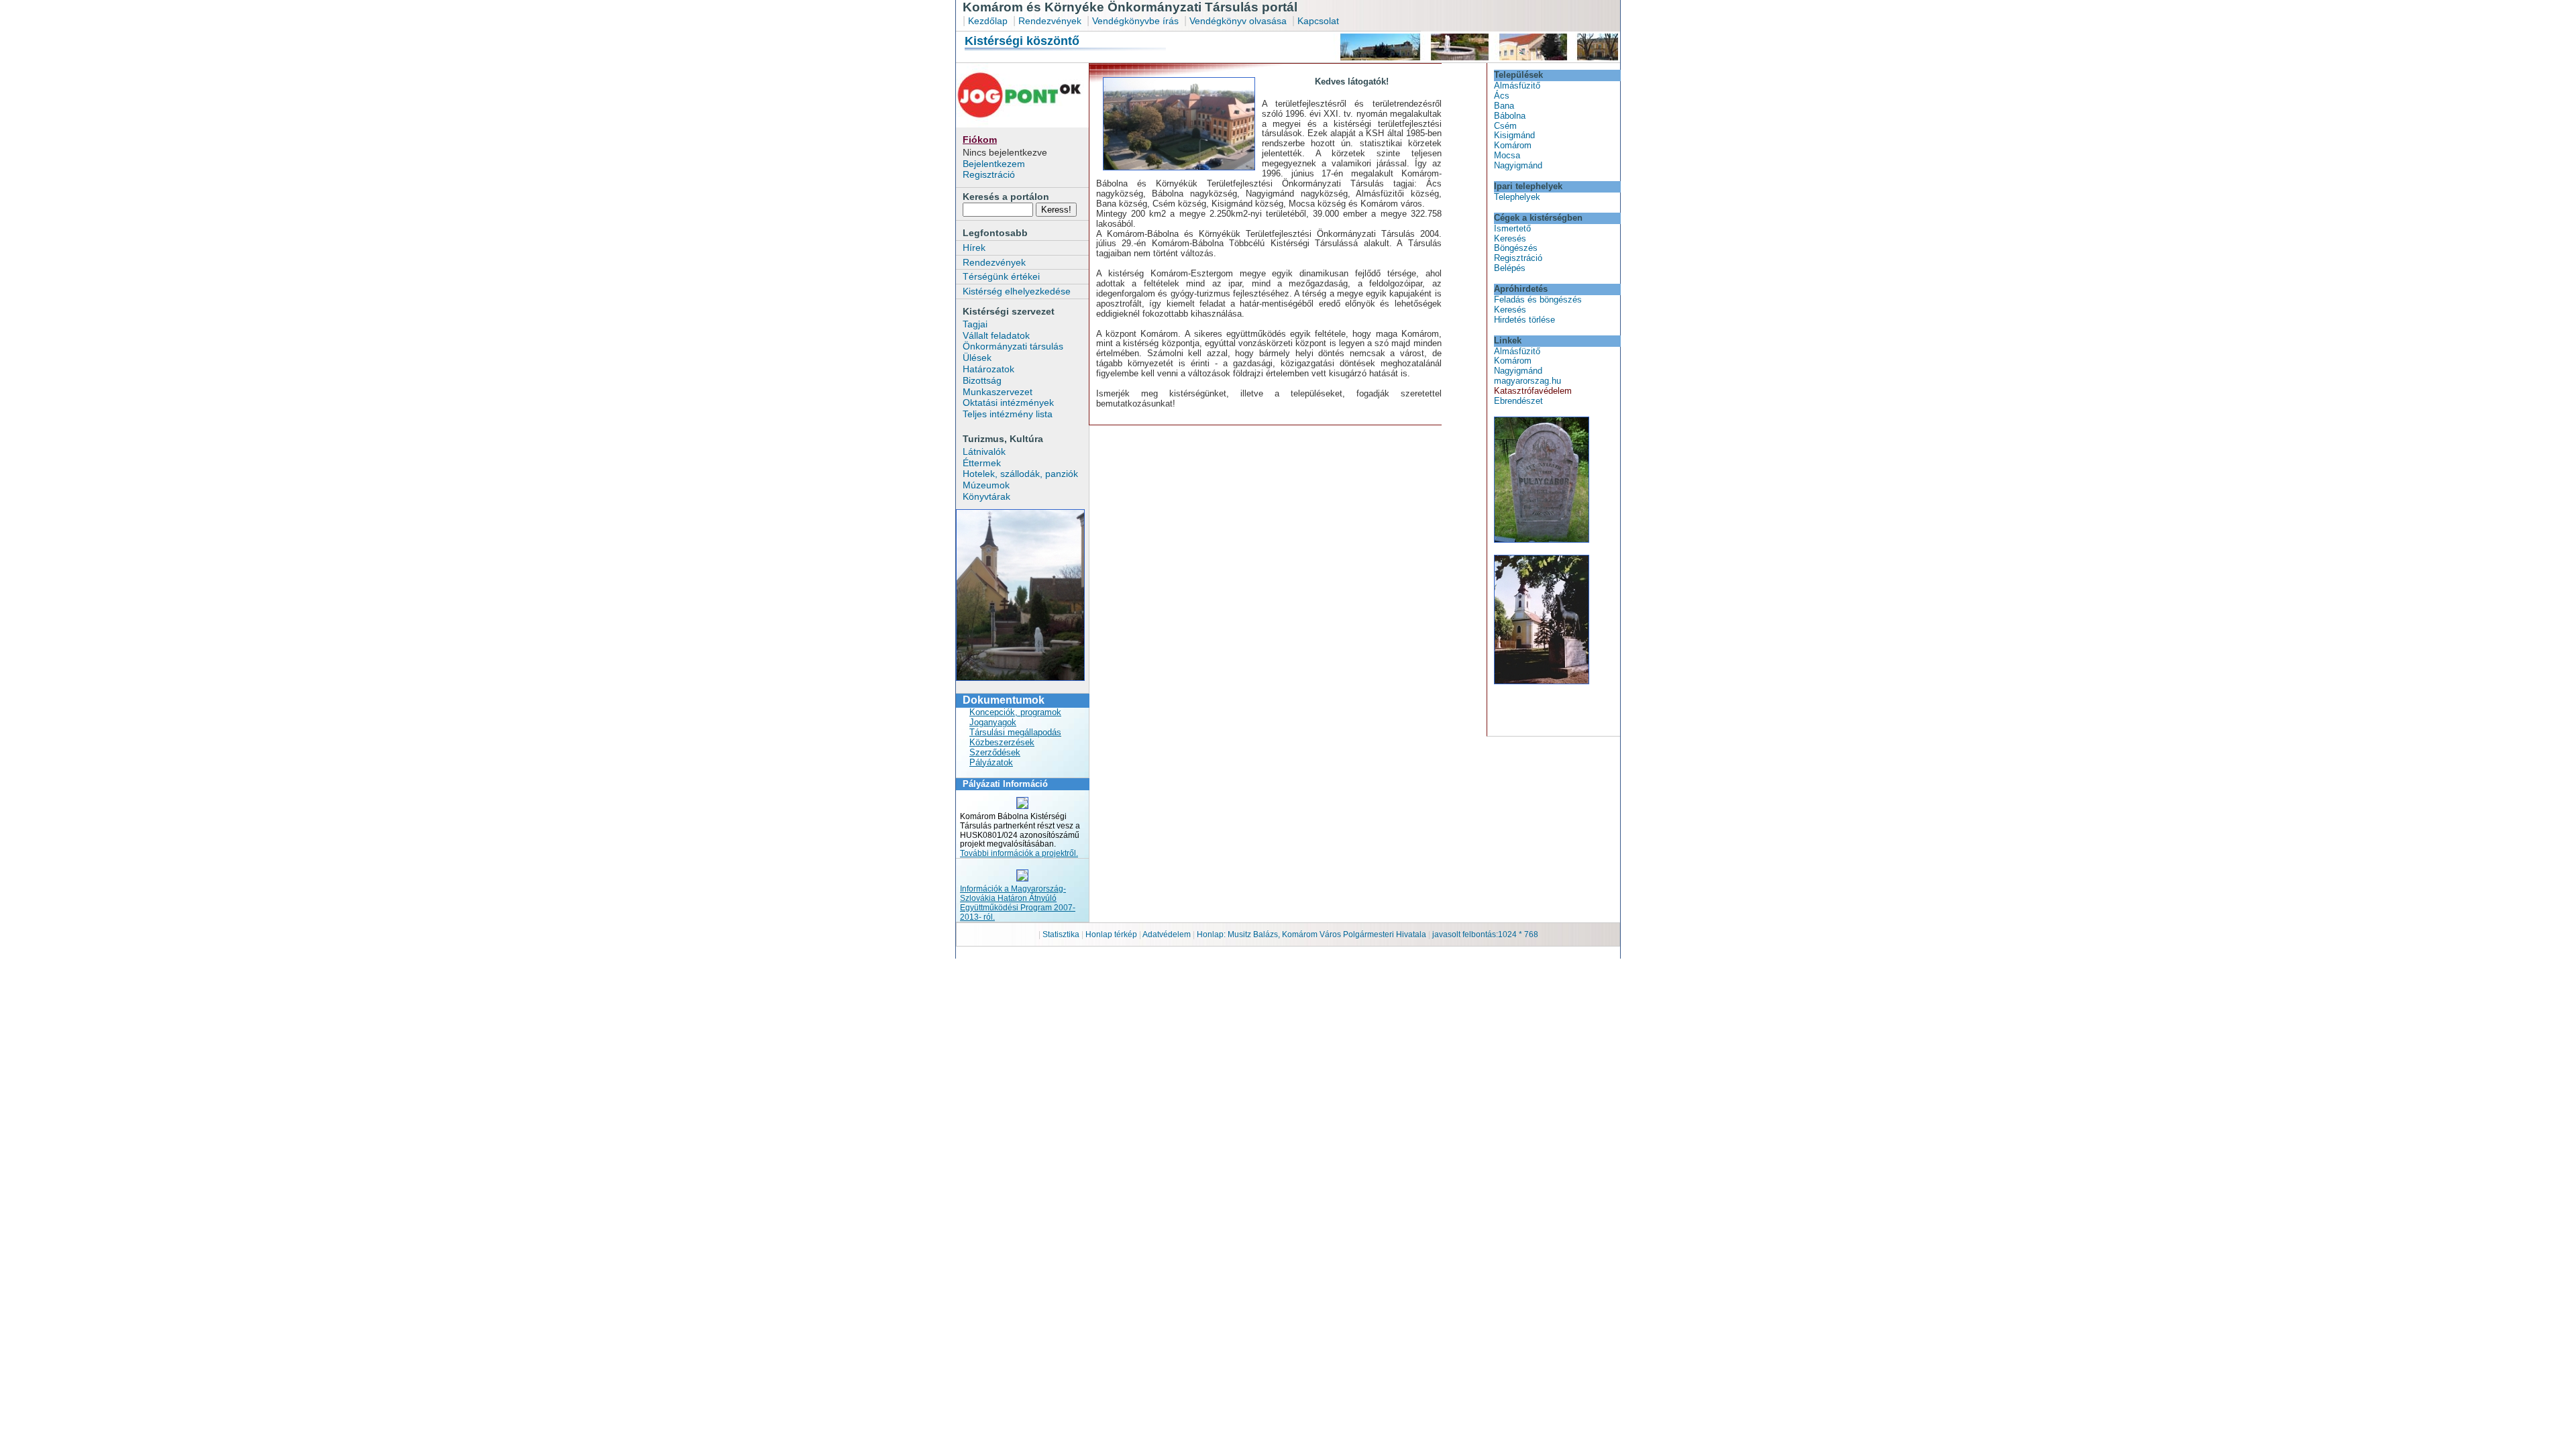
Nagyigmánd (1518, 165)
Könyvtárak (986, 496)
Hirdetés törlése (1524, 320)
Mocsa (1507, 155)
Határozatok (988, 369)
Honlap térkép (1112, 934)
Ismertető (1512, 228)
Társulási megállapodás (1015, 732)
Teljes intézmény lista (1008, 414)
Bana (1504, 106)
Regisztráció (989, 174)
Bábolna (1510, 116)
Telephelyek (1517, 197)
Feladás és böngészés (1538, 300)
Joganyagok (993, 722)
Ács (1502, 96)
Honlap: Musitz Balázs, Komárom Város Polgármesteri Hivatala (1311, 934)
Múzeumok (986, 485)
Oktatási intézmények (1008, 402)
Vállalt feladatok (996, 335)
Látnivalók (984, 451)
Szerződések (995, 752)
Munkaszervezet (998, 392)
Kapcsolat (1318, 21)
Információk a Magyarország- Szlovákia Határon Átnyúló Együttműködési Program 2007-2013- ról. (1018, 903)
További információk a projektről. (1019, 853)
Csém (1505, 126)
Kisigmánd (1514, 135)
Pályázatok (991, 762)
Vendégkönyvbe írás (1137, 21)
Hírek (974, 248)
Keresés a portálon (1006, 197)
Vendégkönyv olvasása (1239, 21)
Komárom (1513, 145)
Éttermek (982, 463)
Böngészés (1516, 248)
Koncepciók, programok (1015, 712)
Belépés (1510, 268)
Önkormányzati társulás (1013, 346)
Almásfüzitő (1517, 86)
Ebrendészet (1518, 401)
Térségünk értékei (1001, 276)
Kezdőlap (988, 21)
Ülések (977, 358)
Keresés (1510, 238)
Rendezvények (1050, 21)
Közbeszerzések (1002, 742)
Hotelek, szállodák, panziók (1020, 474)
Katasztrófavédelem (1533, 391)
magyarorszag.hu (1527, 381)
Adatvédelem (1167, 934)
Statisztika (1062, 934)
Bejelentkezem (994, 164)
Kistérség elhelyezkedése (1017, 291)
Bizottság (982, 380)
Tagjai (975, 324)
